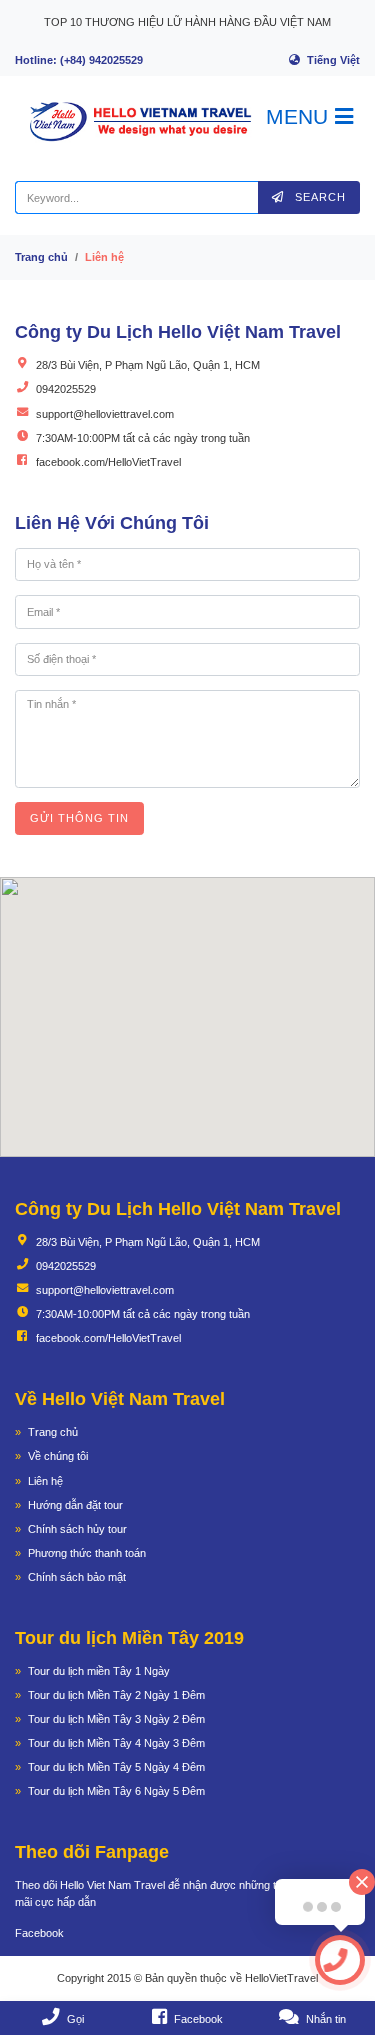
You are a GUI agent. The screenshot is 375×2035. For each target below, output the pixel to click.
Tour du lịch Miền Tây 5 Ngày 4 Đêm (116, 1767)
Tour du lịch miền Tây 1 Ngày (99, 1671)
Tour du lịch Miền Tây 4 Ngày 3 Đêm (116, 1743)
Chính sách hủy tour (77, 1529)
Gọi (75, 2019)
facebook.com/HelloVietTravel (108, 462)
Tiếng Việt (333, 60)
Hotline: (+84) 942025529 (79, 60)
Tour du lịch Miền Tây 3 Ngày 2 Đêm (116, 1719)
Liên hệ (45, 1481)
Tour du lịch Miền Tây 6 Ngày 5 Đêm (116, 1791)
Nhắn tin (326, 2019)
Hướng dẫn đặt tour (75, 1505)
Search (318, 197)
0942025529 (66, 389)
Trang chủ (41, 257)
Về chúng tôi (58, 1456)
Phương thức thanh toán (87, 1553)
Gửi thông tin (79, 818)
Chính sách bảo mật (77, 1577)
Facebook (39, 1933)
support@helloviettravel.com (105, 414)
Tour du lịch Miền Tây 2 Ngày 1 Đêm (116, 1695)
